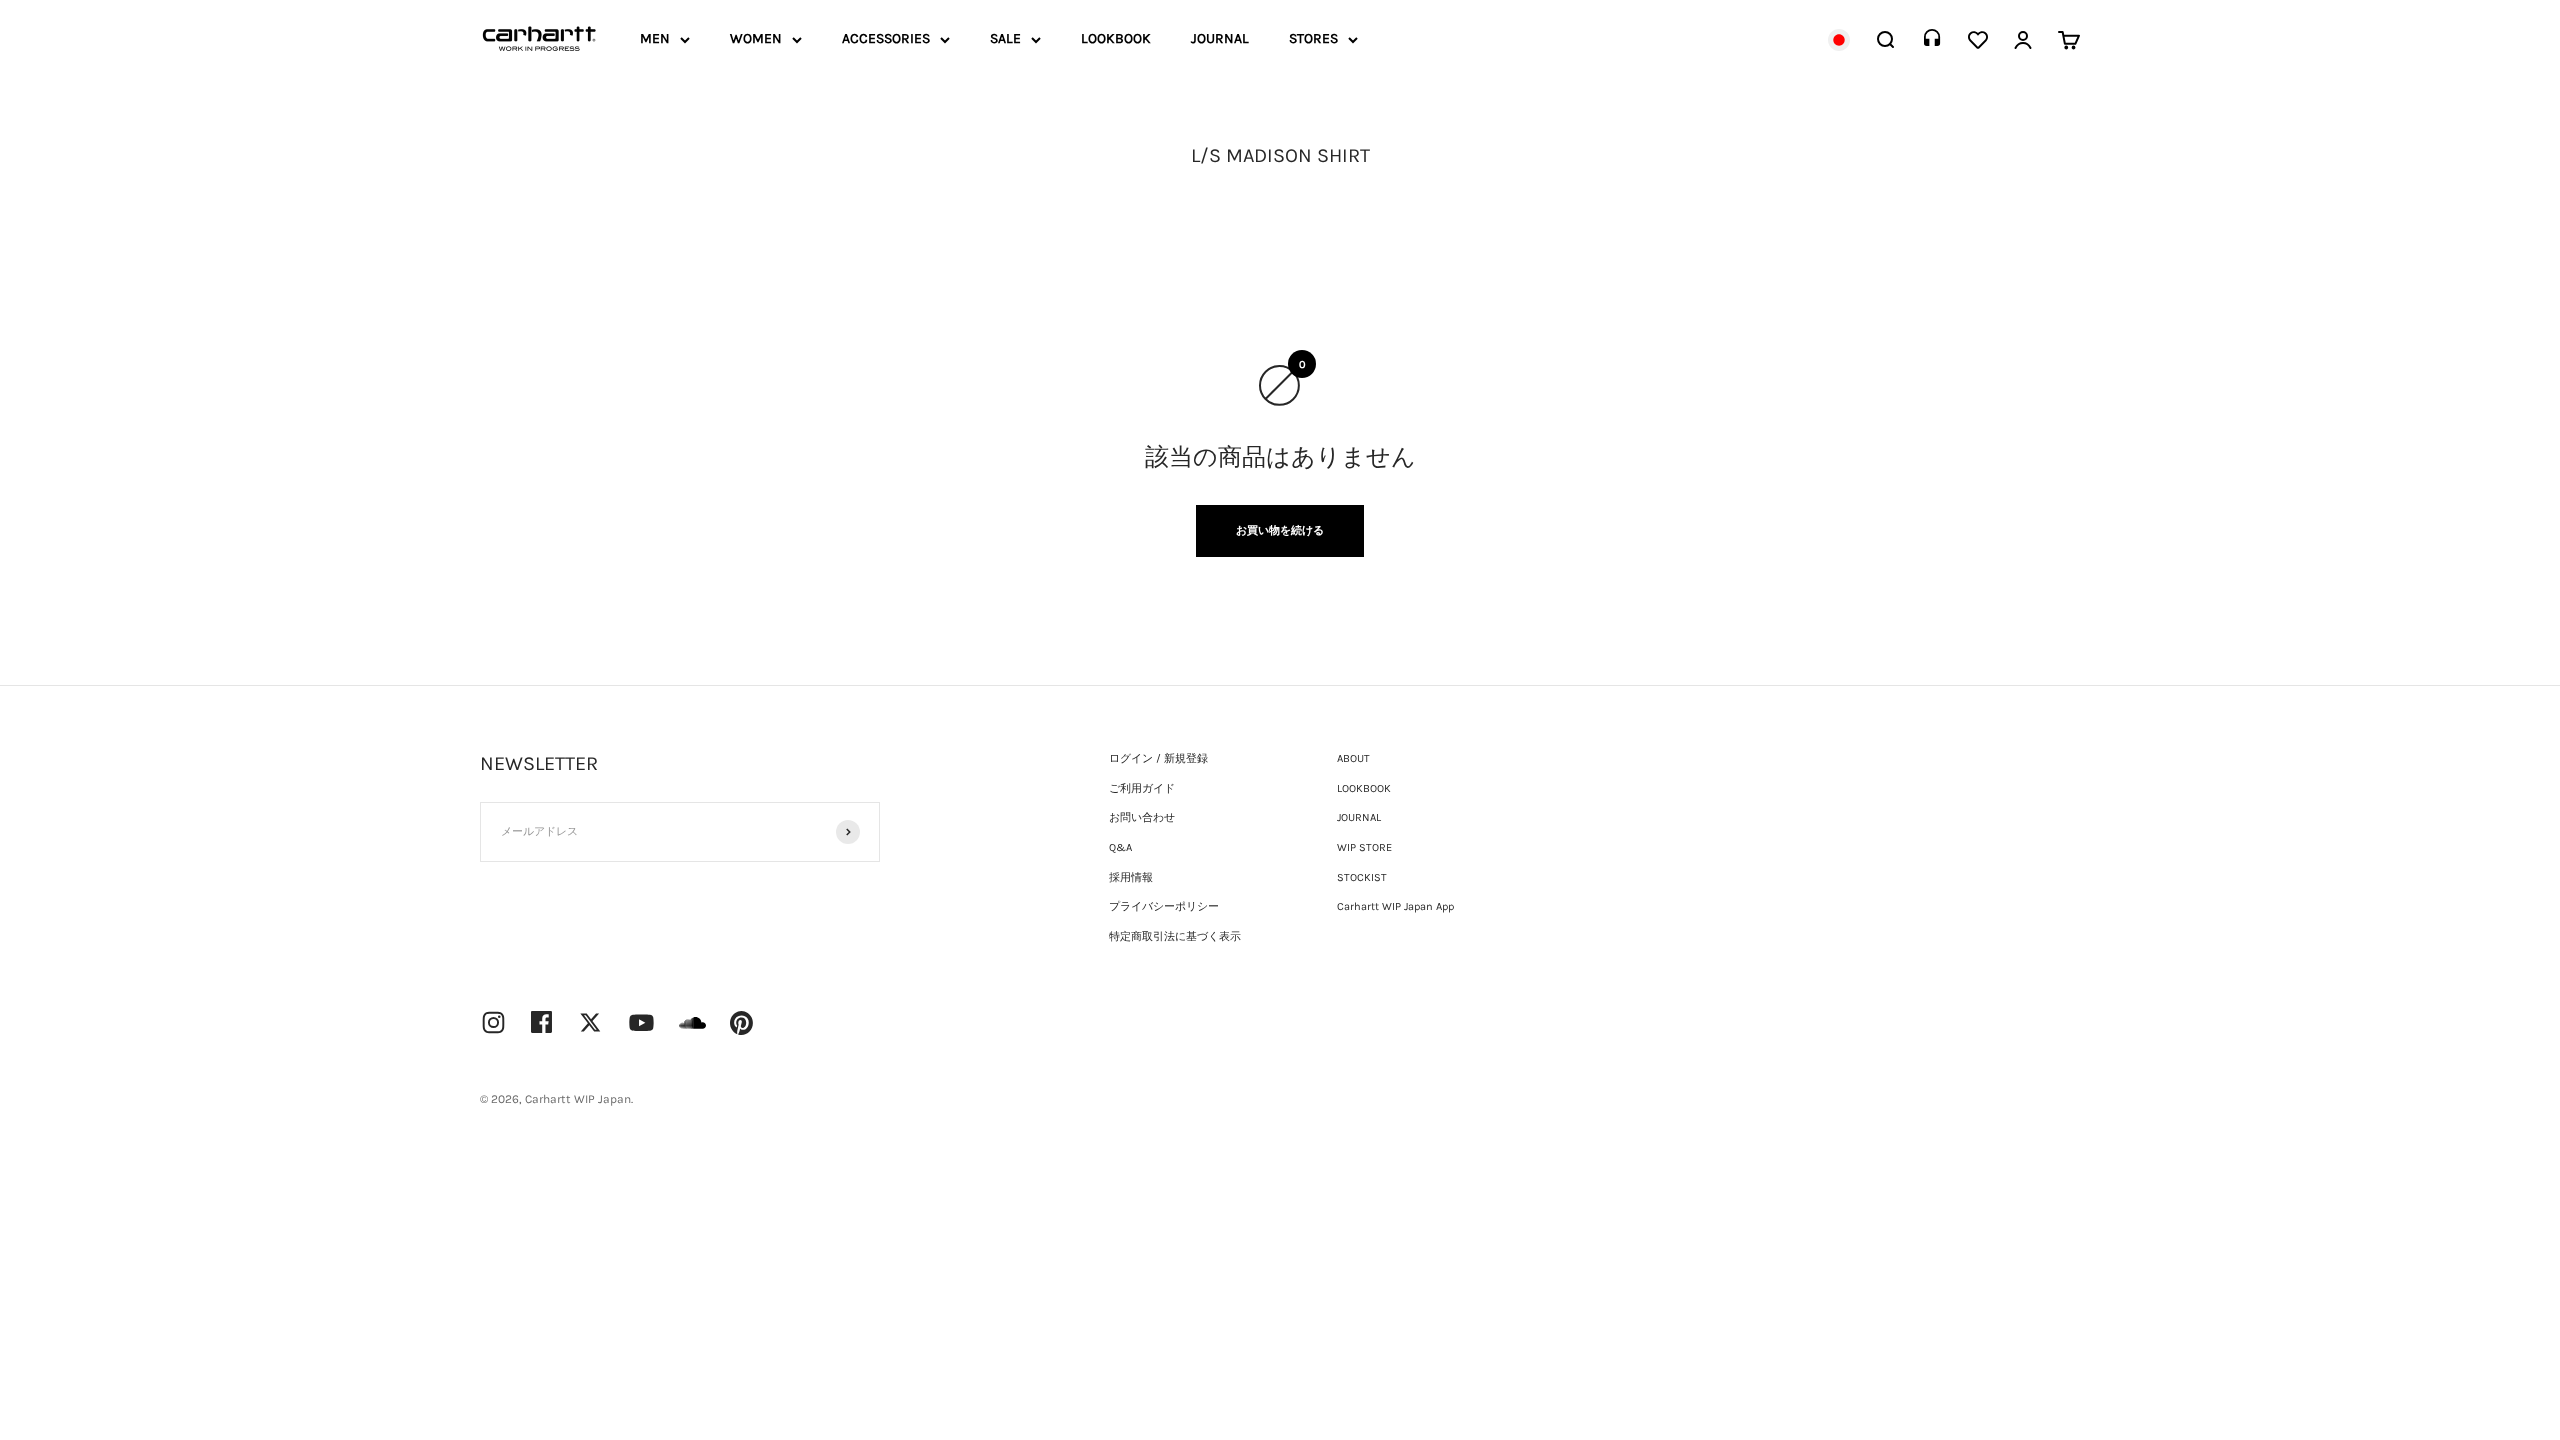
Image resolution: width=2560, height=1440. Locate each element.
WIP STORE (1364, 847)
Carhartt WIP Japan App (1395, 906)
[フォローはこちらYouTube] (641, 1022)
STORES (1313, 38)
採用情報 (1131, 877)
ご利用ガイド (1142, 788)
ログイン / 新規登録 (1158, 758)
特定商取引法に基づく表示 (1175, 936)
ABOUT (1353, 758)
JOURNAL (1220, 38)
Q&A (1120, 847)
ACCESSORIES (886, 38)
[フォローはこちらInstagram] (493, 1022)
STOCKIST (1362, 877)
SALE (1005, 38)
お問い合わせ (1142, 817)
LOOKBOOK (1116, 38)
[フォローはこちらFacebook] (542, 1022)
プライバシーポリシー (1164, 906)
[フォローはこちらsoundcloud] (692, 1032)
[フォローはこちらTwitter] (590, 1022)
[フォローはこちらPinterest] (742, 1023)
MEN (655, 38)
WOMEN (756, 38)
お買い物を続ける (1280, 530)
